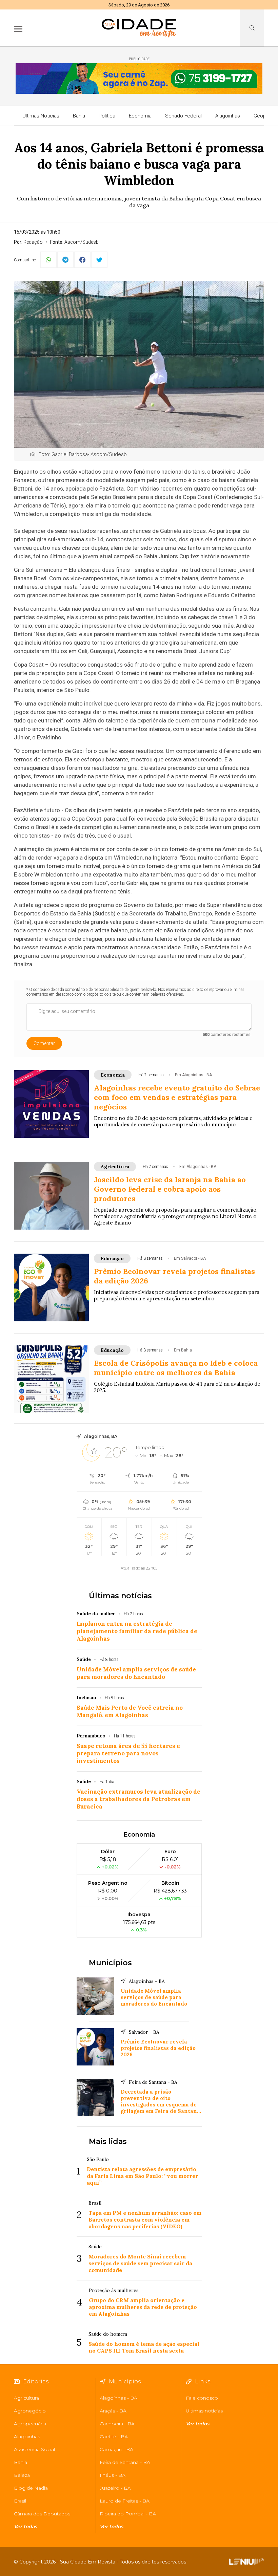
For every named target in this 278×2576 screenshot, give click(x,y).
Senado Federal (183, 116)
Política (107, 116)
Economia (140, 116)
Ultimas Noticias (41, 116)
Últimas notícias (120, 1596)
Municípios (110, 1963)
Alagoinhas (228, 116)
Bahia (79, 116)
